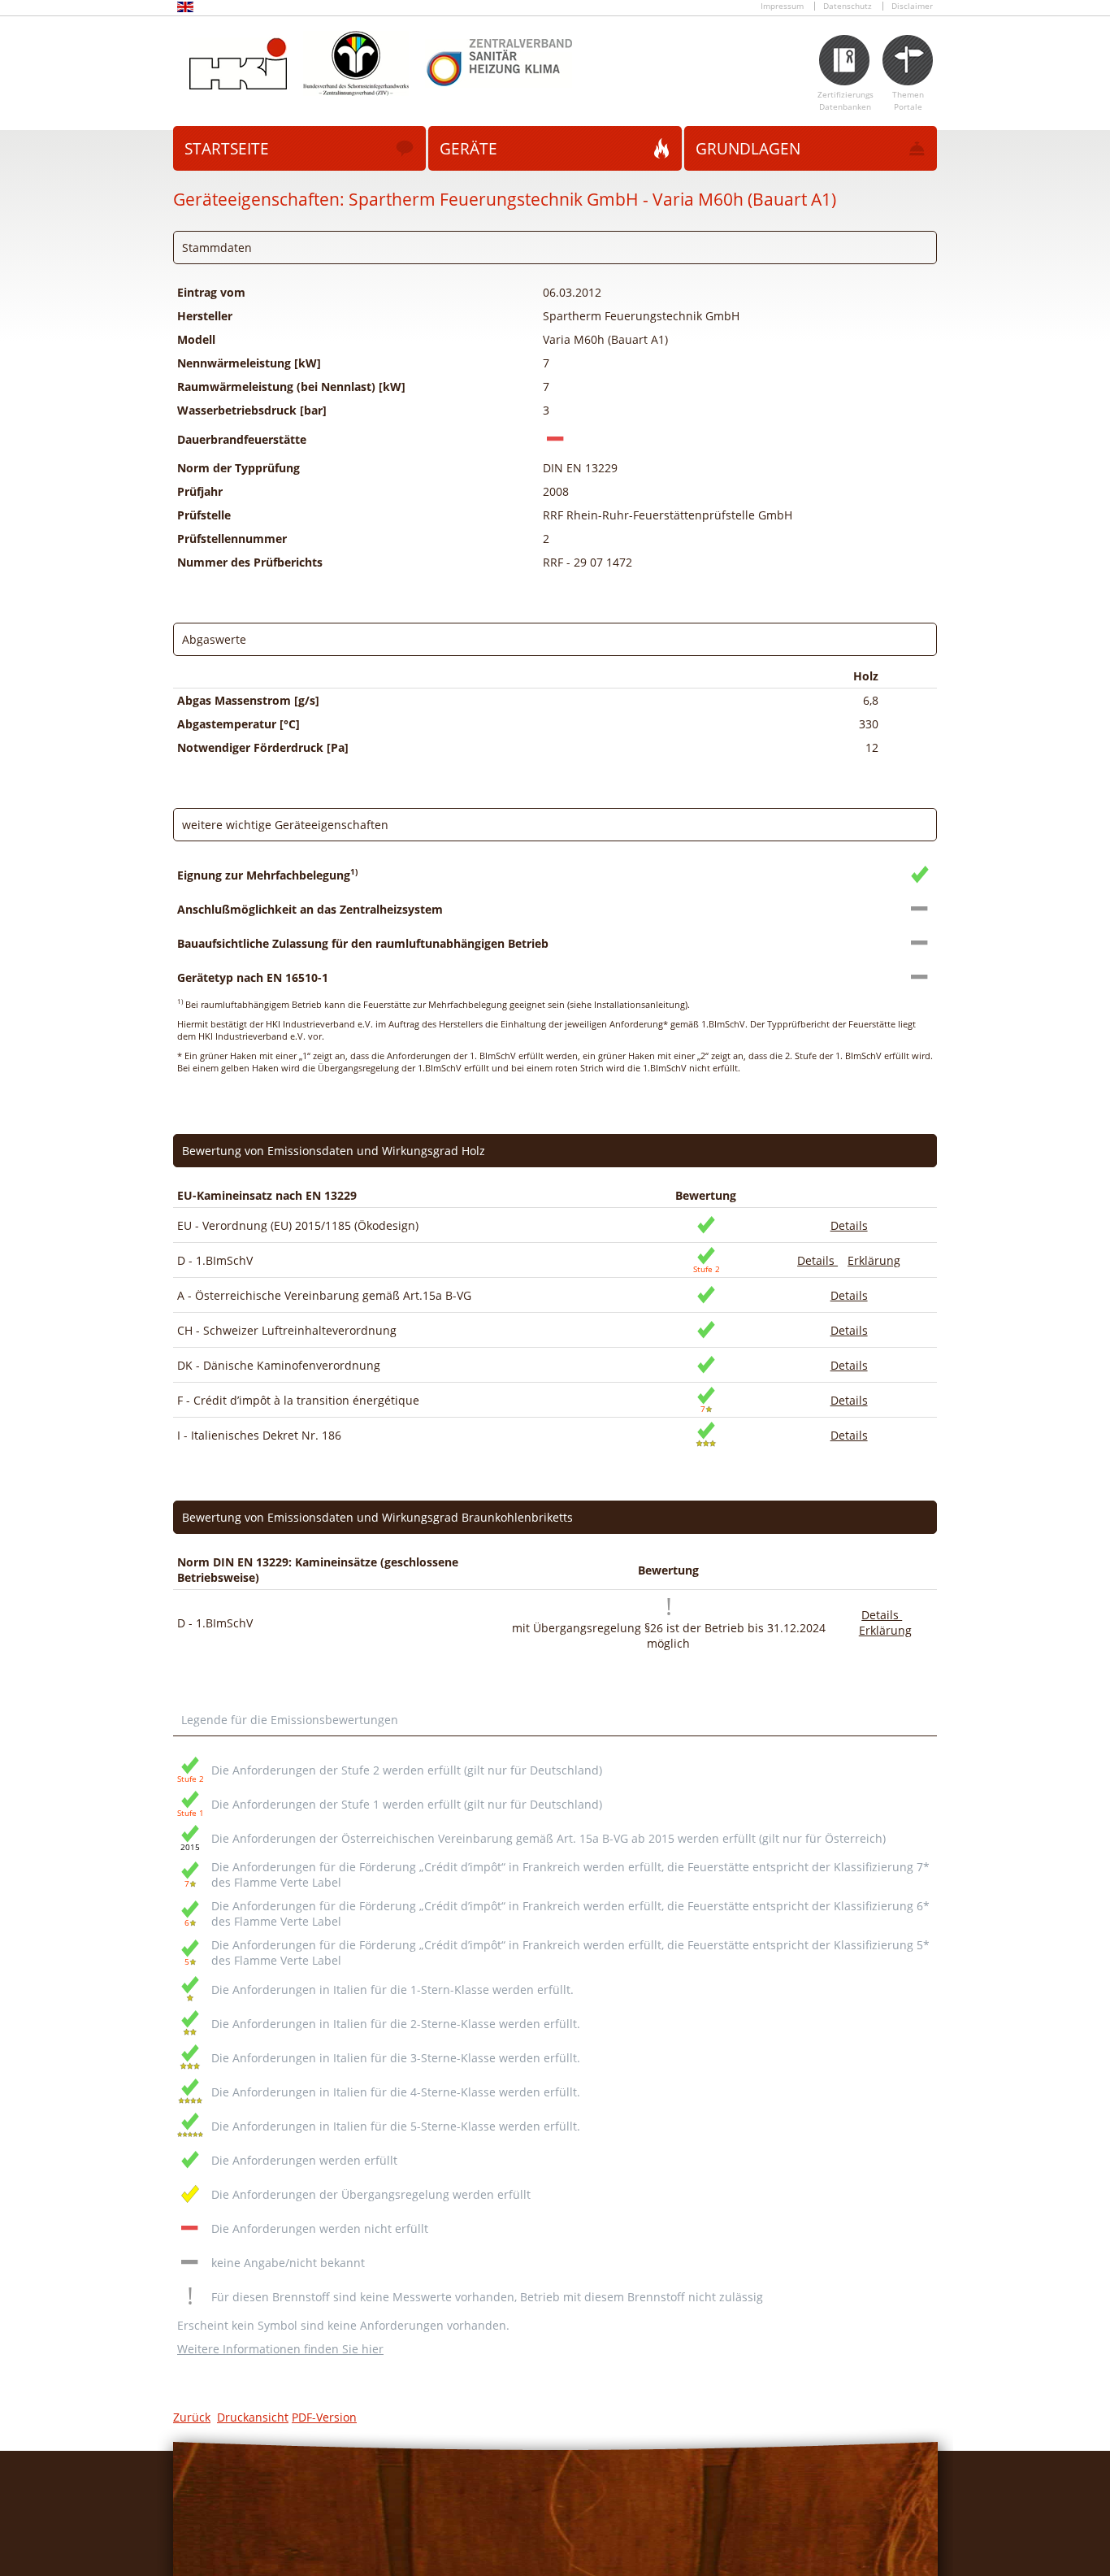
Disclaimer (912, 6)
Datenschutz (848, 6)
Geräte (468, 149)
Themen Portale (908, 101)
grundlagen (748, 149)
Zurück (192, 2417)
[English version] (185, 9)
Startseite (227, 149)
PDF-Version (324, 2417)
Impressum (782, 6)
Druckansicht (253, 2417)
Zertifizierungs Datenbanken (846, 101)
